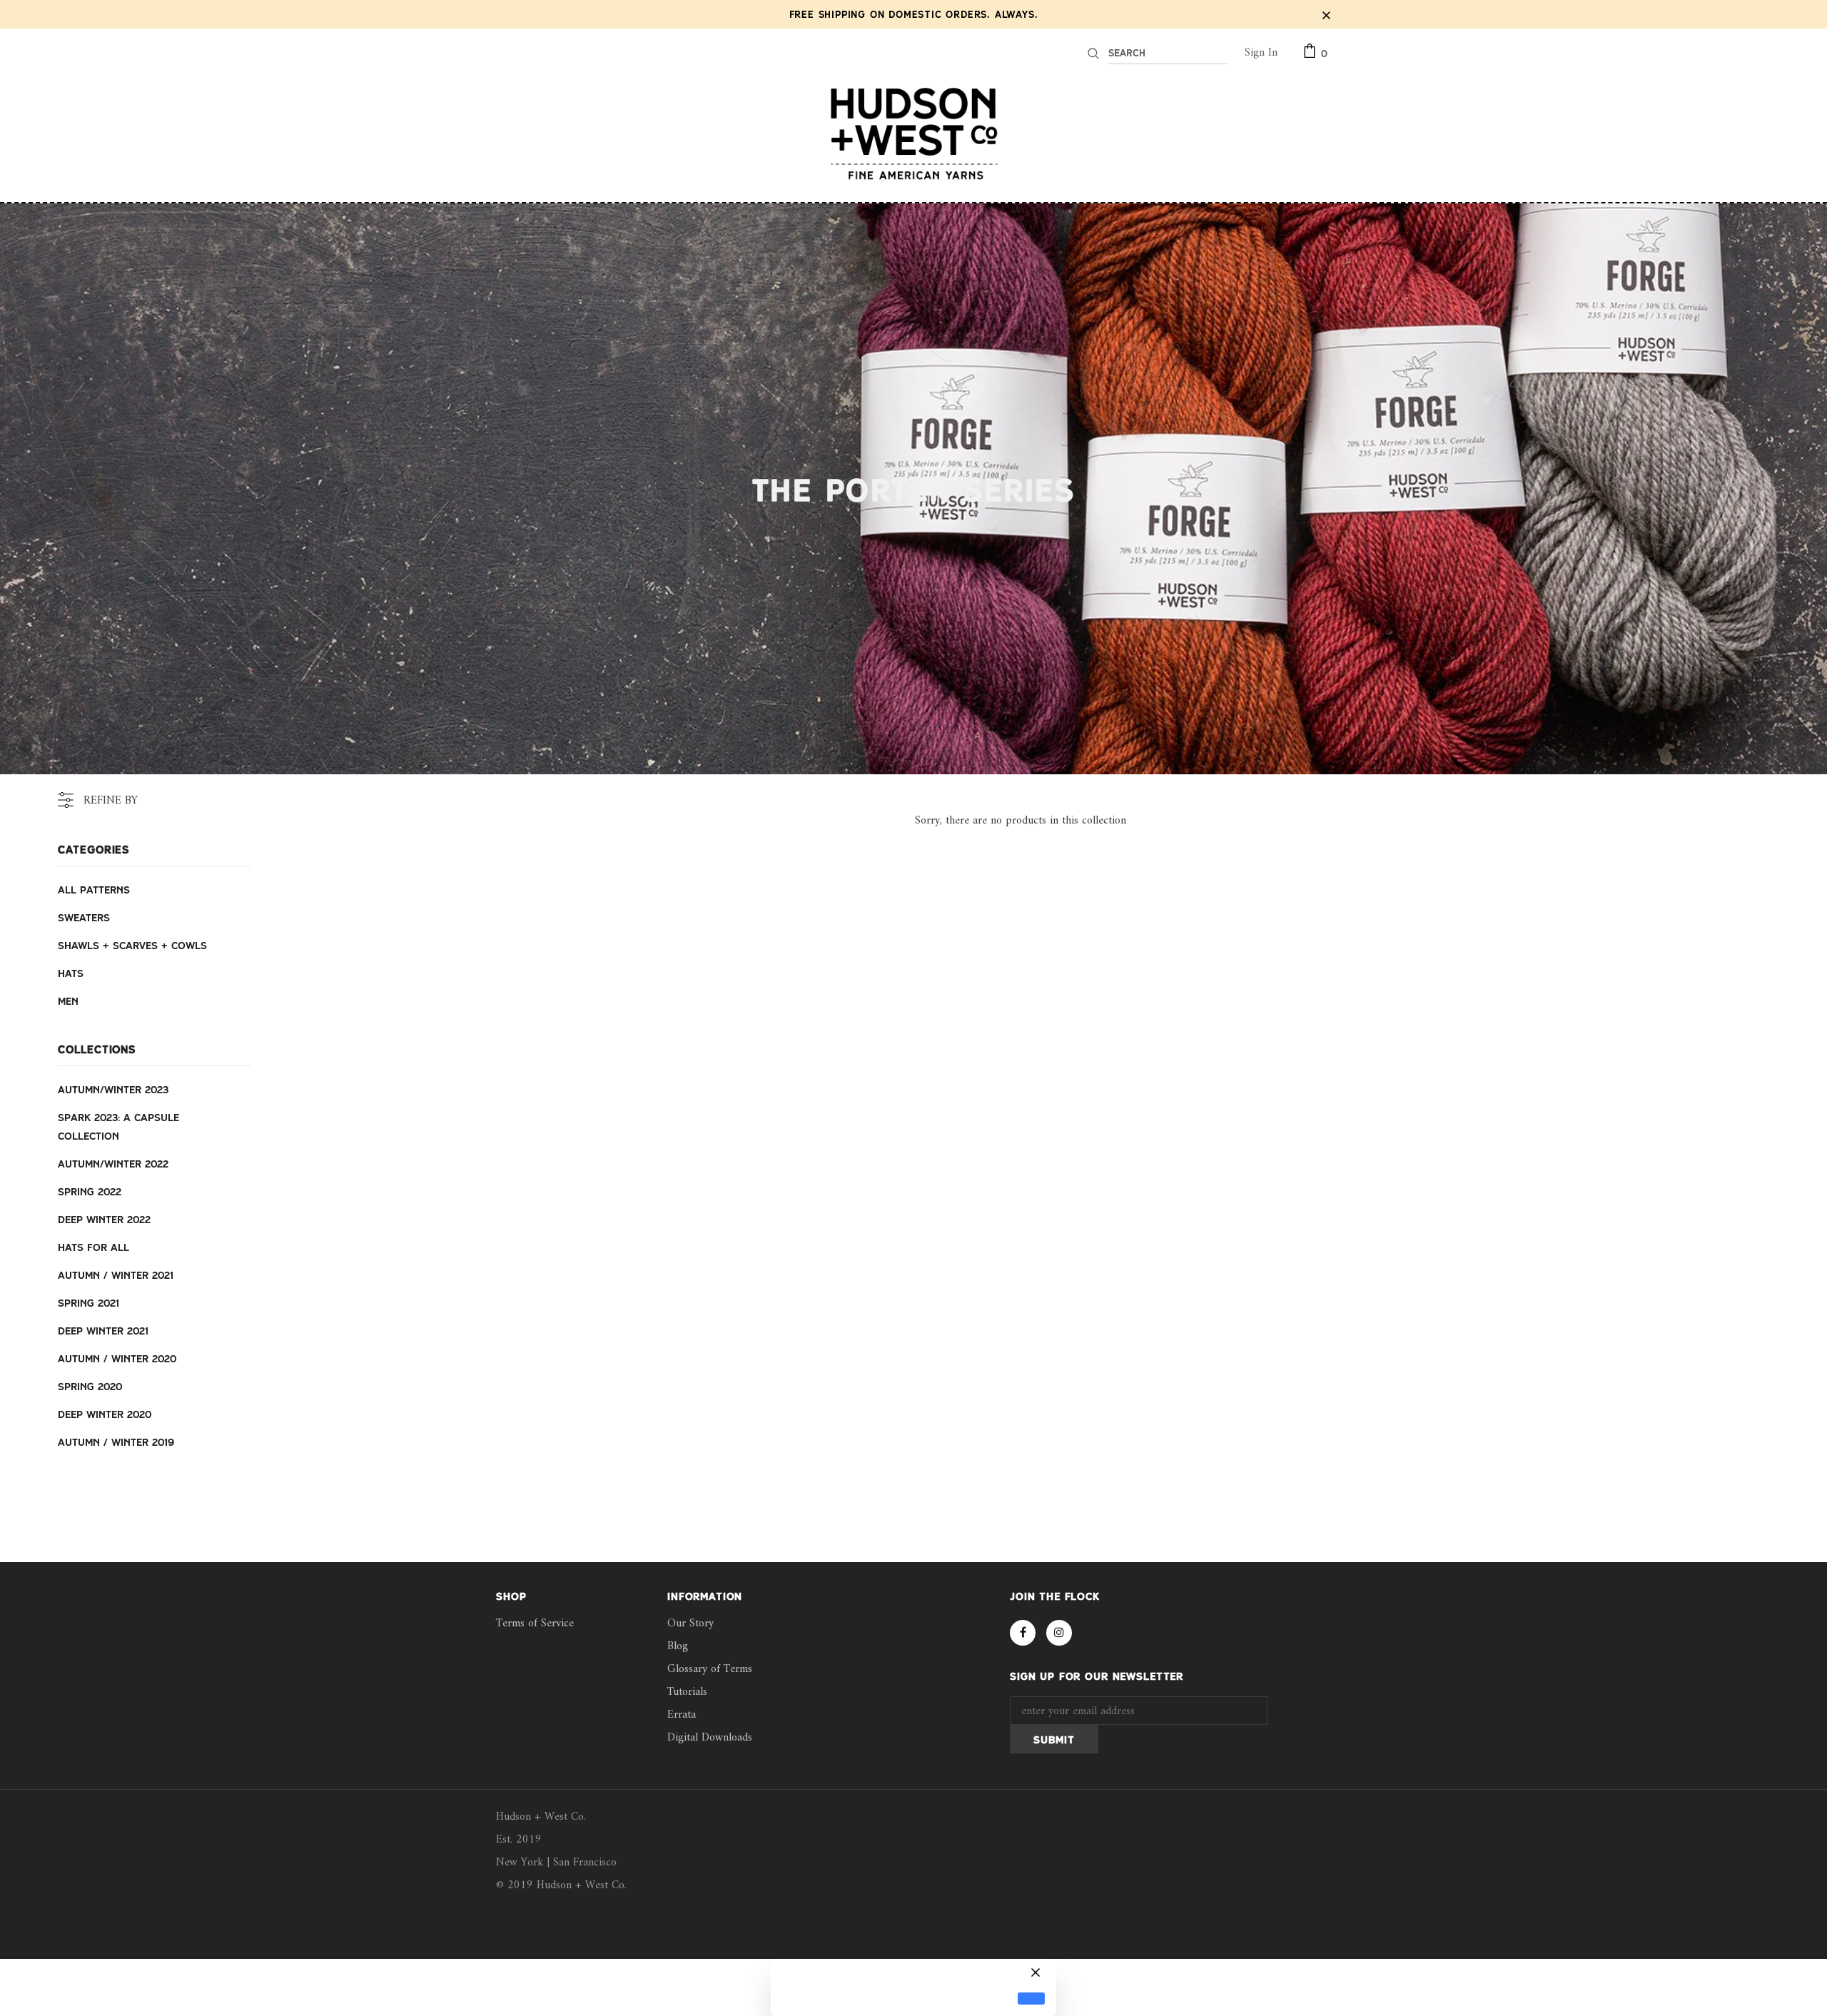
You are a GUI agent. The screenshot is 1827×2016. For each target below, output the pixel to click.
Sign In (1261, 53)
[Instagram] (1059, 1633)
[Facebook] (1023, 1633)
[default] (1031, 1999)
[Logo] (913, 133)
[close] (1326, 14)
